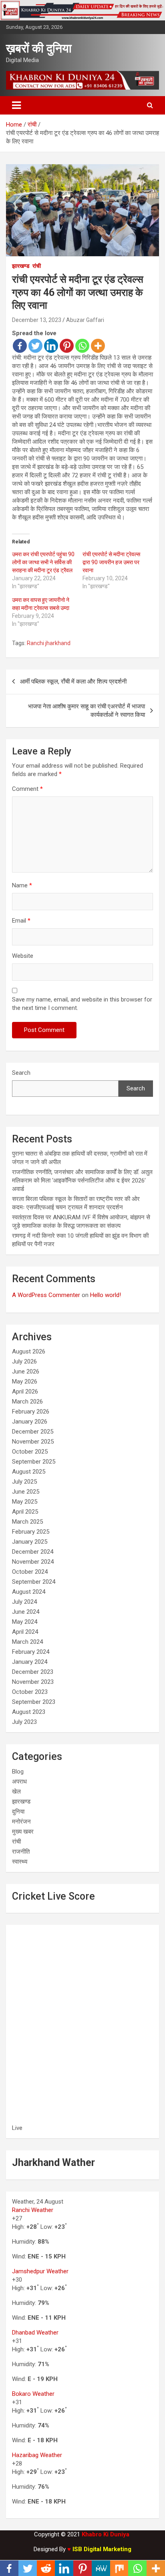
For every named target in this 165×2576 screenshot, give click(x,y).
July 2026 (24, 1361)
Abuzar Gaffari (85, 320)
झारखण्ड (21, 266)
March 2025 (27, 1522)
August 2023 (29, 1712)
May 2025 (25, 1502)
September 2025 (34, 1462)
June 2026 (26, 1371)
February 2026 (31, 1412)
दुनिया (18, 1812)
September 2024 (34, 1582)
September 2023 (34, 1702)
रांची (37, 266)
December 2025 (33, 1432)
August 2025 (29, 1472)
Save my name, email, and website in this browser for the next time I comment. (82, 1004)
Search (21, 1073)
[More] (98, 346)
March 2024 (27, 1642)
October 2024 (30, 1572)
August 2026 (29, 1351)
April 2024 (25, 1632)
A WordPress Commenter (46, 1295)
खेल (16, 1792)
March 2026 (27, 1402)
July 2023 (24, 1722)
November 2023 (33, 1682)
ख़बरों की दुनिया (39, 48)
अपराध (19, 1782)
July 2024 (24, 1602)
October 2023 (30, 1692)
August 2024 (29, 1592)
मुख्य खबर (23, 1832)
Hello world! (106, 1295)
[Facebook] (20, 346)
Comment (27, 789)
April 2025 (25, 1512)
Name (22, 885)
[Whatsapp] (82, 346)
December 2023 (33, 1672)
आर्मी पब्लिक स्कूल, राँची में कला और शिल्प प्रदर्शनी (73, 682)
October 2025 (30, 1452)
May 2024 (25, 1622)
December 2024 (33, 1552)
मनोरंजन (21, 1822)
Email (21, 921)
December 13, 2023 (37, 320)
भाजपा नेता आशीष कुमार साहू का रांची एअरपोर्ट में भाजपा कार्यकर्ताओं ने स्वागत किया (87, 711)
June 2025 (26, 1492)
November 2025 (33, 1442)
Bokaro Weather (33, 2394)
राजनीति (21, 1852)
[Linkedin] (51, 346)
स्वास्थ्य (20, 1862)
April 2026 (25, 1392)
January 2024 (30, 1662)
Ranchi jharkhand (49, 643)
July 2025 (24, 1482)
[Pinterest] (67, 346)
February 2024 (31, 1652)
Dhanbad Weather (35, 2333)
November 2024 (33, 1562)
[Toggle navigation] (16, 105)
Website (23, 956)
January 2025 (30, 1542)
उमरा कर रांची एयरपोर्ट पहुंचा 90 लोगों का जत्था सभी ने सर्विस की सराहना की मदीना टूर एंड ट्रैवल (43, 562)
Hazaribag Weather (37, 2455)
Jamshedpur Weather (40, 2271)
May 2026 (25, 1382)
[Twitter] (35, 346)
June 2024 (26, 1612)
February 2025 (31, 1532)
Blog (18, 1772)
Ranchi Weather (33, 2210)
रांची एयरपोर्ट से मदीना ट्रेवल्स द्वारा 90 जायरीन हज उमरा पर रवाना (111, 562)
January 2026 (30, 1422)
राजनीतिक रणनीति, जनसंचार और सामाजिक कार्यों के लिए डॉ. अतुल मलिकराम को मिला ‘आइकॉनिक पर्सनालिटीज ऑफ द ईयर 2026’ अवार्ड (82, 1180)
